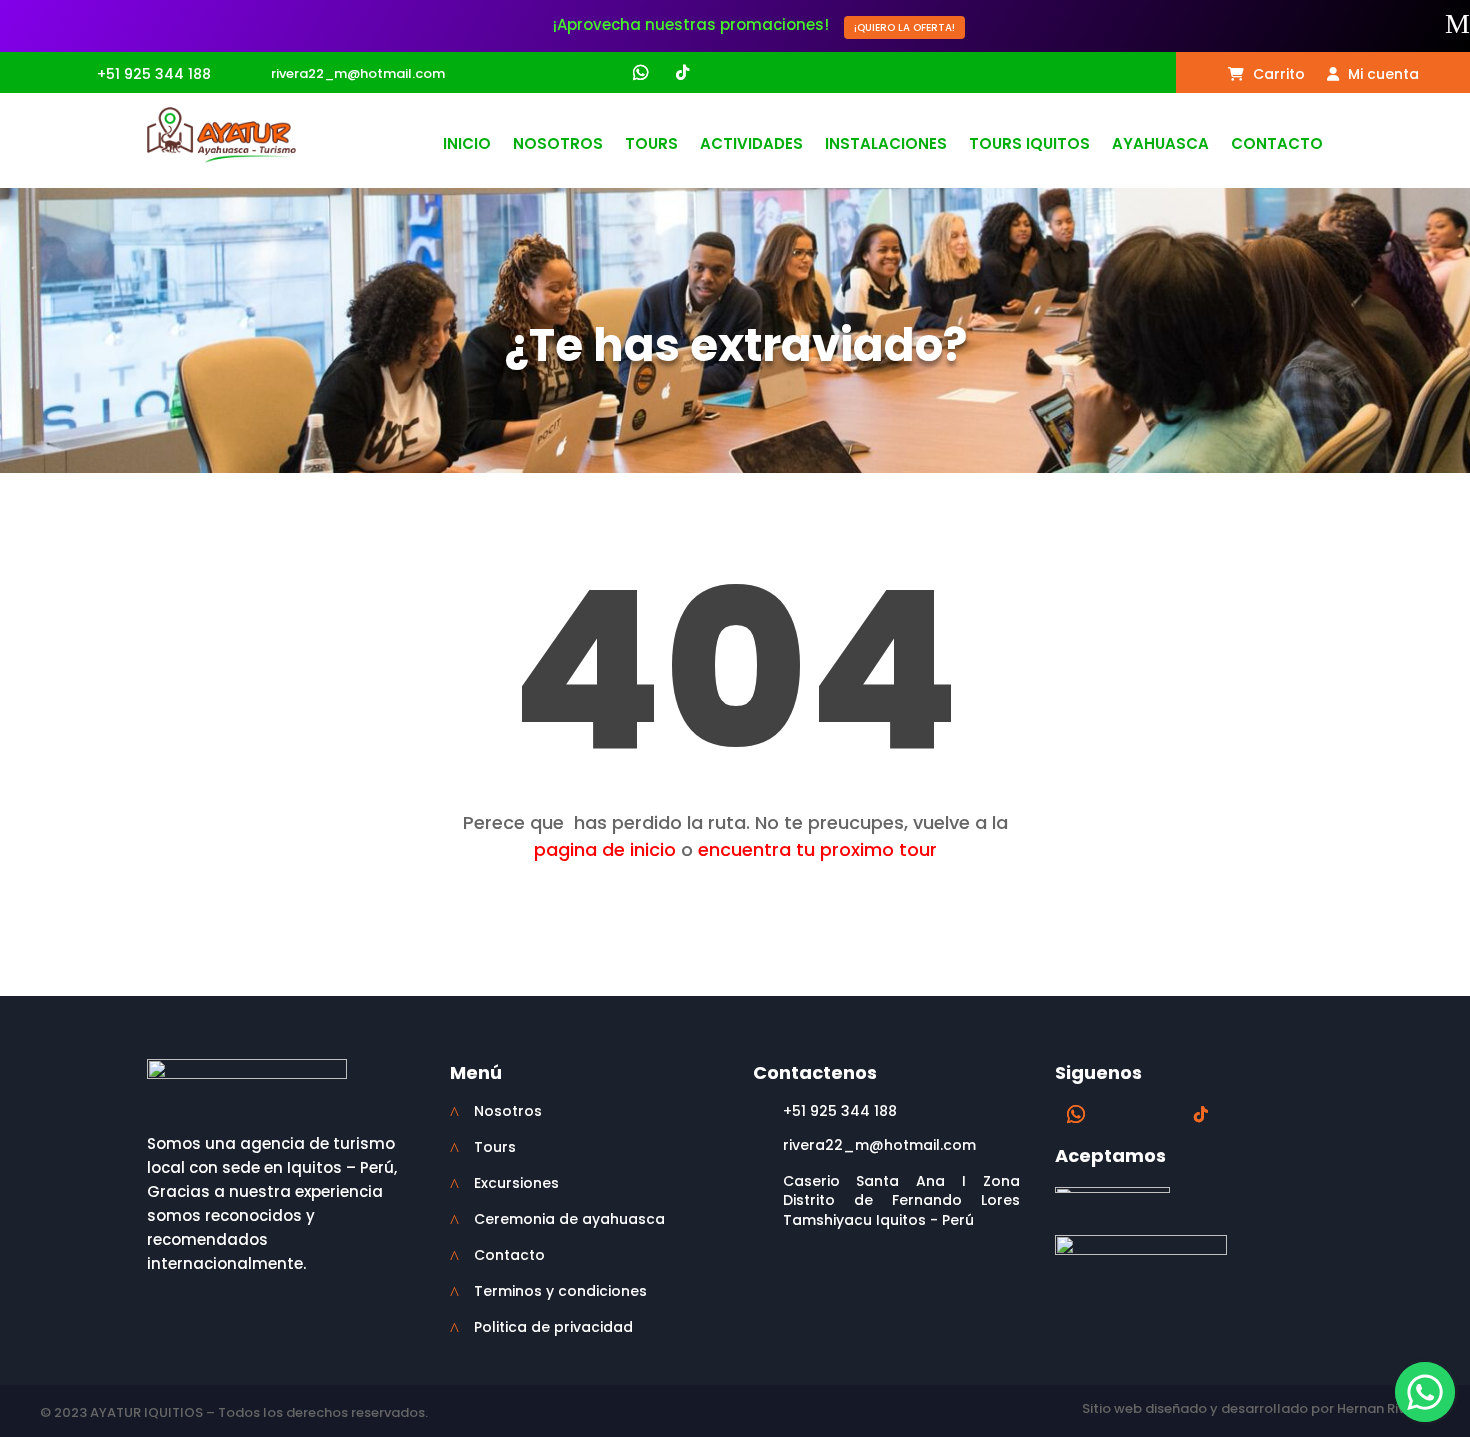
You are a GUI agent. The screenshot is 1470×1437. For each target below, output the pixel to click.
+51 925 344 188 (154, 74)
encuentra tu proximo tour (817, 849)
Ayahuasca (1160, 145)
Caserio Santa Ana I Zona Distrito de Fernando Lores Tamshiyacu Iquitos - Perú (902, 1200)
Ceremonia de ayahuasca (569, 1219)
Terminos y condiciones (560, 1291)
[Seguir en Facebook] (562, 73)
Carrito (1277, 75)
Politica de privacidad (553, 1327)
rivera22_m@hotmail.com (358, 73)
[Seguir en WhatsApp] (641, 73)
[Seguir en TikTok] (682, 73)
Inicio (467, 145)
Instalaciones (886, 145)
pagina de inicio (605, 849)
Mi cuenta (1381, 75)
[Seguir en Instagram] (600, 73)
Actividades (751, 145)
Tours (651, 145)
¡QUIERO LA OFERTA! (904, 27)
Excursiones (516, 1183)
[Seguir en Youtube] (720, 73)
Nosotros (558, 145)
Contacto (1277, 145)
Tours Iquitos (1029, 145)
